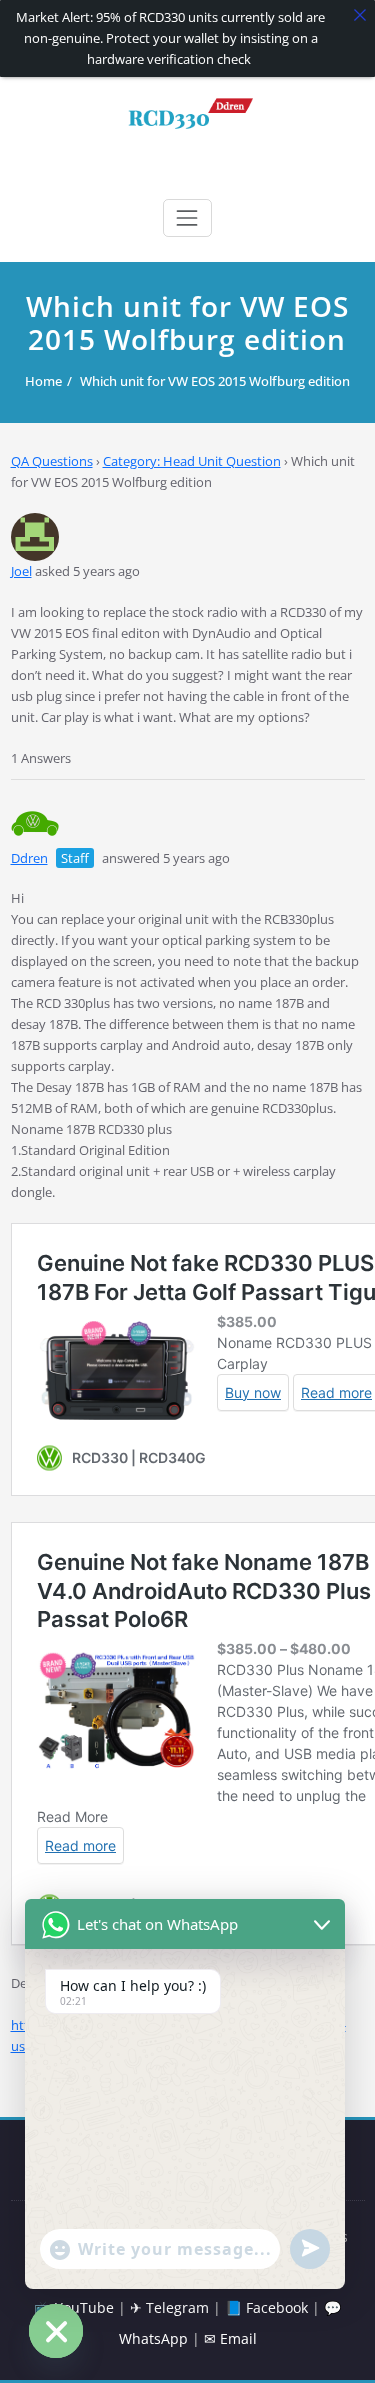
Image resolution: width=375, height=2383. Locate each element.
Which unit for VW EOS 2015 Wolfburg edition (215, 381)
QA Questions (52, 461)
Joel (21, 571)
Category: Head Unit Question (192, 461)
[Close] (360, 14)
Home (43, 381)
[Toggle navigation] (187, 218)
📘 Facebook (266, 2307)
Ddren (29, 858)
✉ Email (230, 2338)
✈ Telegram (169, 2307)
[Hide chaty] (56, 2331)
